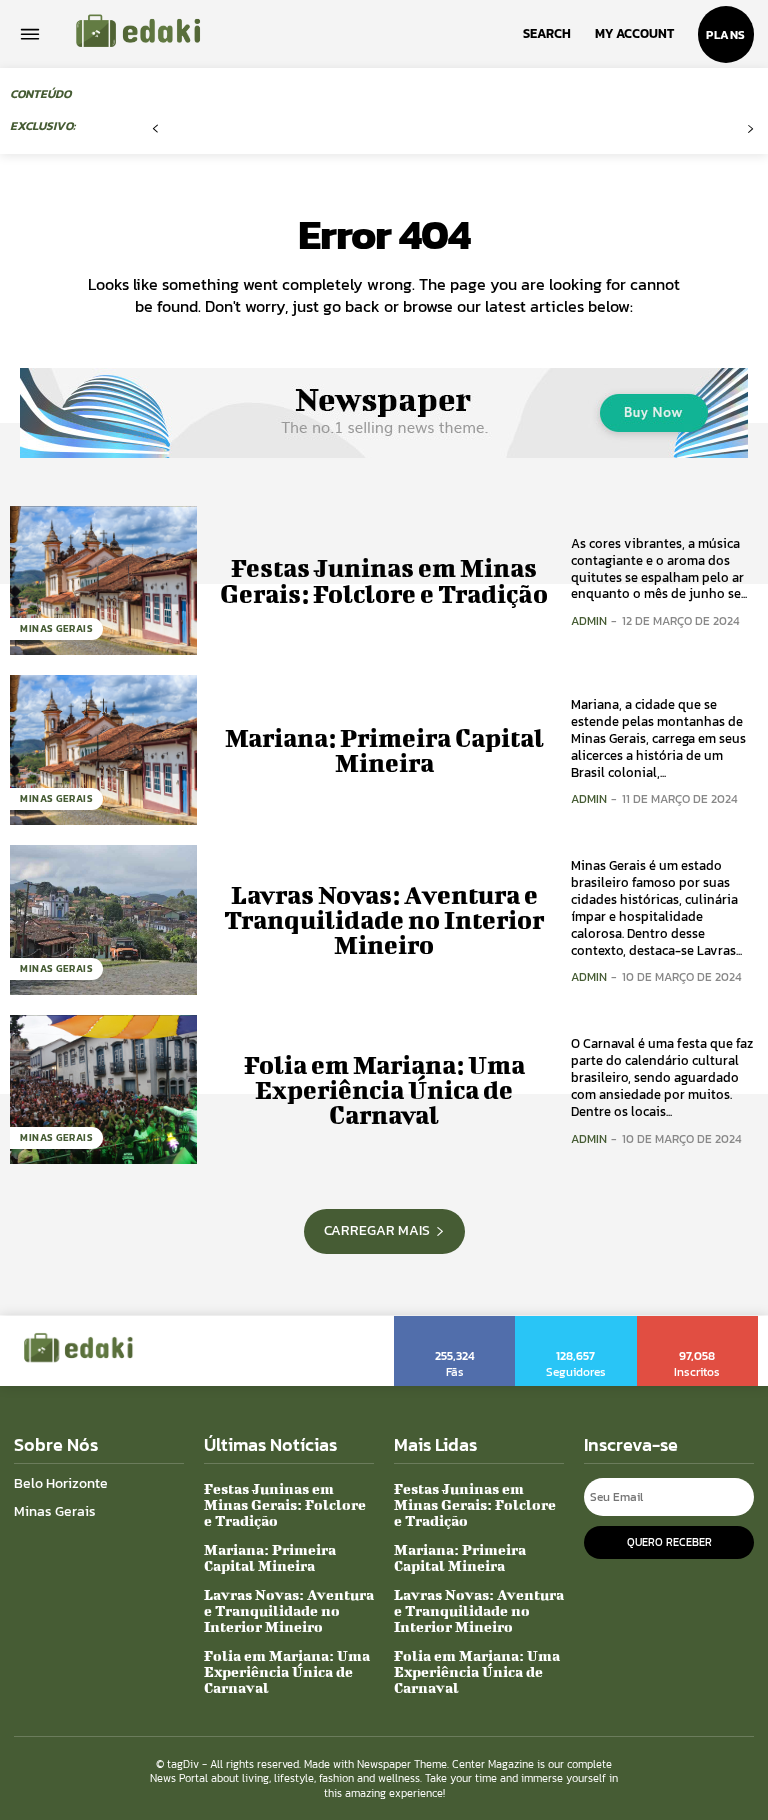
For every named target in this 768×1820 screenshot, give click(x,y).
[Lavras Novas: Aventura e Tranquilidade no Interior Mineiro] (103, 920)
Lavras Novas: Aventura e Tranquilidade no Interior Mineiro (384, 919)
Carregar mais (377, 1230)
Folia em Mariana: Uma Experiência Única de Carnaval (384, 1089)
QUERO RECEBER (669, 1542)
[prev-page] (155, 129)
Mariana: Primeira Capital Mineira (384, 750)
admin (589, 621)
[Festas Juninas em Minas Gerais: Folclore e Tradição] (103, 581)
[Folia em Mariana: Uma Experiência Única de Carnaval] (103, 1090)
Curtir (455, 1323)
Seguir (576, 1323)
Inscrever (698, 1323)
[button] (547, 34)
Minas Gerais (56, 628)
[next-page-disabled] (750, 129)
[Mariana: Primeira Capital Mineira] (103, 750)
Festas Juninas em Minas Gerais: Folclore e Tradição (384, 580)
